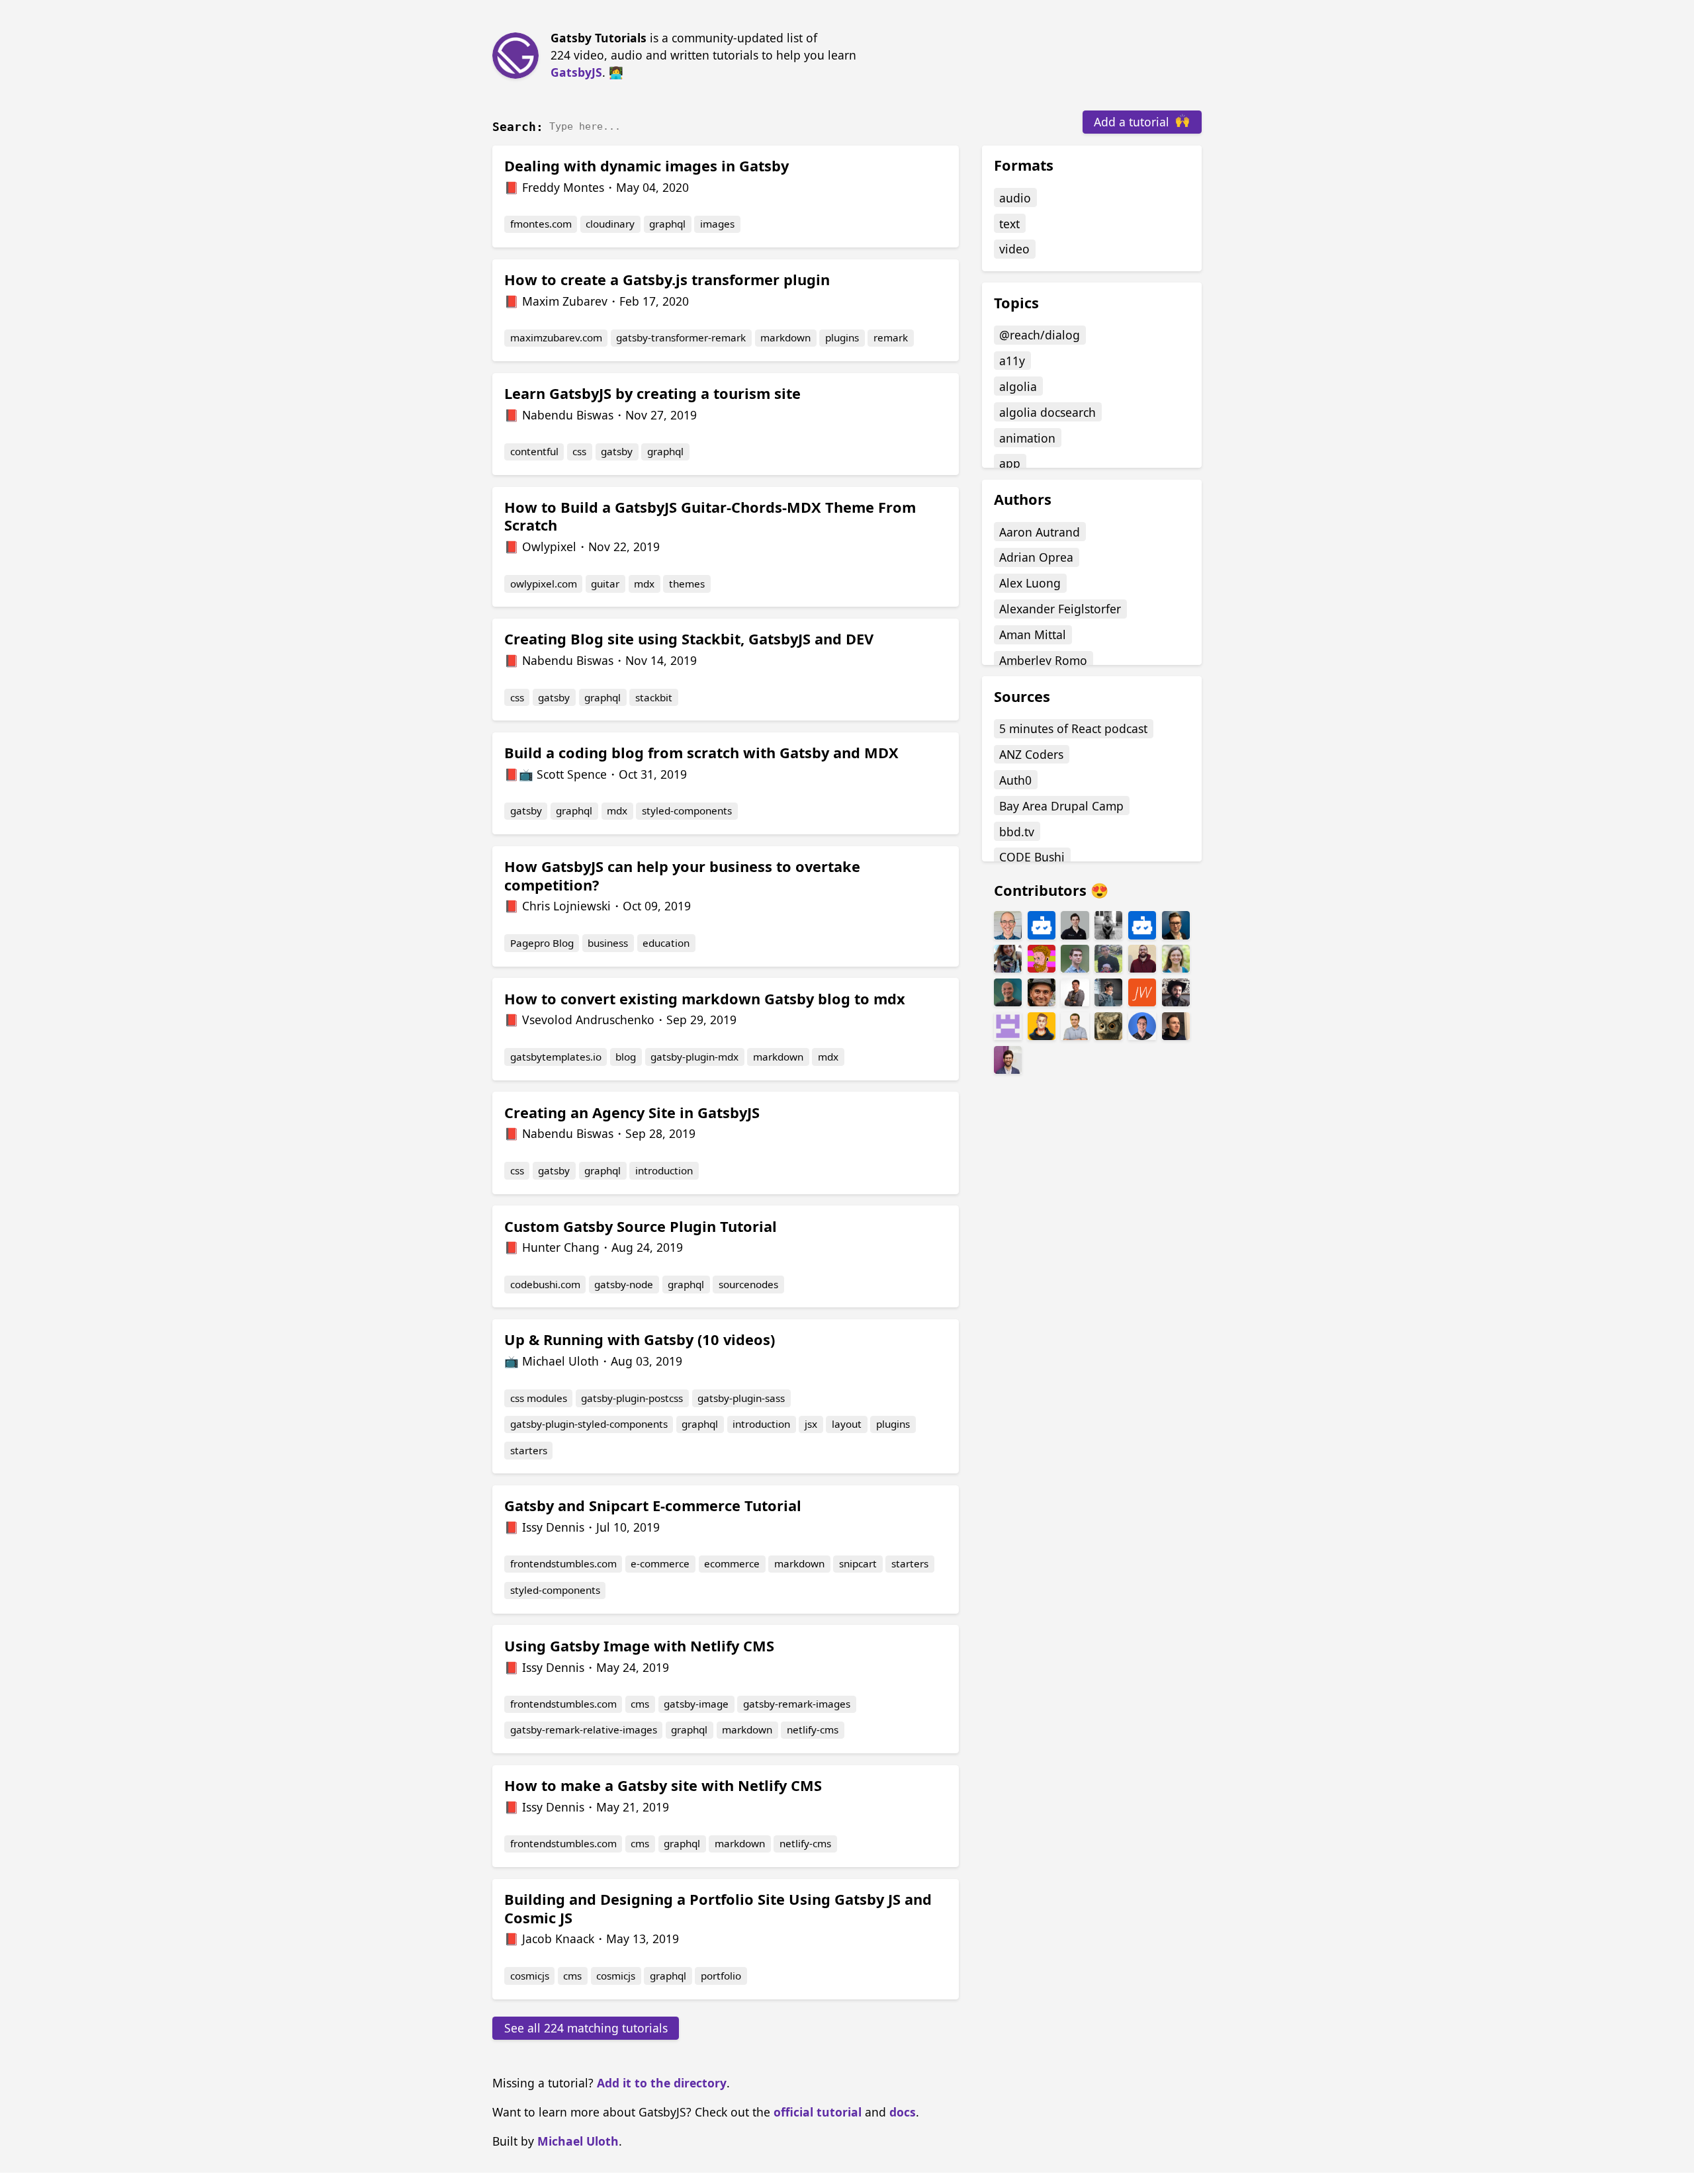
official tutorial (818, 2112)
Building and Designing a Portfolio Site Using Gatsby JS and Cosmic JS (718, 1908)
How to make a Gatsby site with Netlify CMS (663, 1785)
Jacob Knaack (558, 1939)
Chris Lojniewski (566, 906)
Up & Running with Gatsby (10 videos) (640, 1339)
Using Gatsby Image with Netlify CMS (639, 1646)
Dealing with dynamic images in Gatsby (646, 166)
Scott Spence (572, 774)
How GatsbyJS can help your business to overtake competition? (682, 876)
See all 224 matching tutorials (586, 2028)
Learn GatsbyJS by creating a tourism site (652, 393)
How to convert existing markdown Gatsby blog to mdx (705, 999)
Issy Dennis (553, 1527)
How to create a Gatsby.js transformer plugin (667, 280)
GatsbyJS (576, 72)
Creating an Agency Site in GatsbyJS (632, 1113)
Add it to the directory (662, 2083)
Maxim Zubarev (565, 301)
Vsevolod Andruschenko (588, 1020)
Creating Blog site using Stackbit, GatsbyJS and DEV (689, 639)
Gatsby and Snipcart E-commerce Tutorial (653, 1506)
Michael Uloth (560, 1361)
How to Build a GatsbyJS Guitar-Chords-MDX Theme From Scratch (710, 516)
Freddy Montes (563, 187)
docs (903, 2112)
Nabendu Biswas (568, 415)
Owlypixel (549, 546)
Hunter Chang (561, 1247)
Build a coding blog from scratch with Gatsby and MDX (701, 753)
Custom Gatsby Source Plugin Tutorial (641, 1226)
